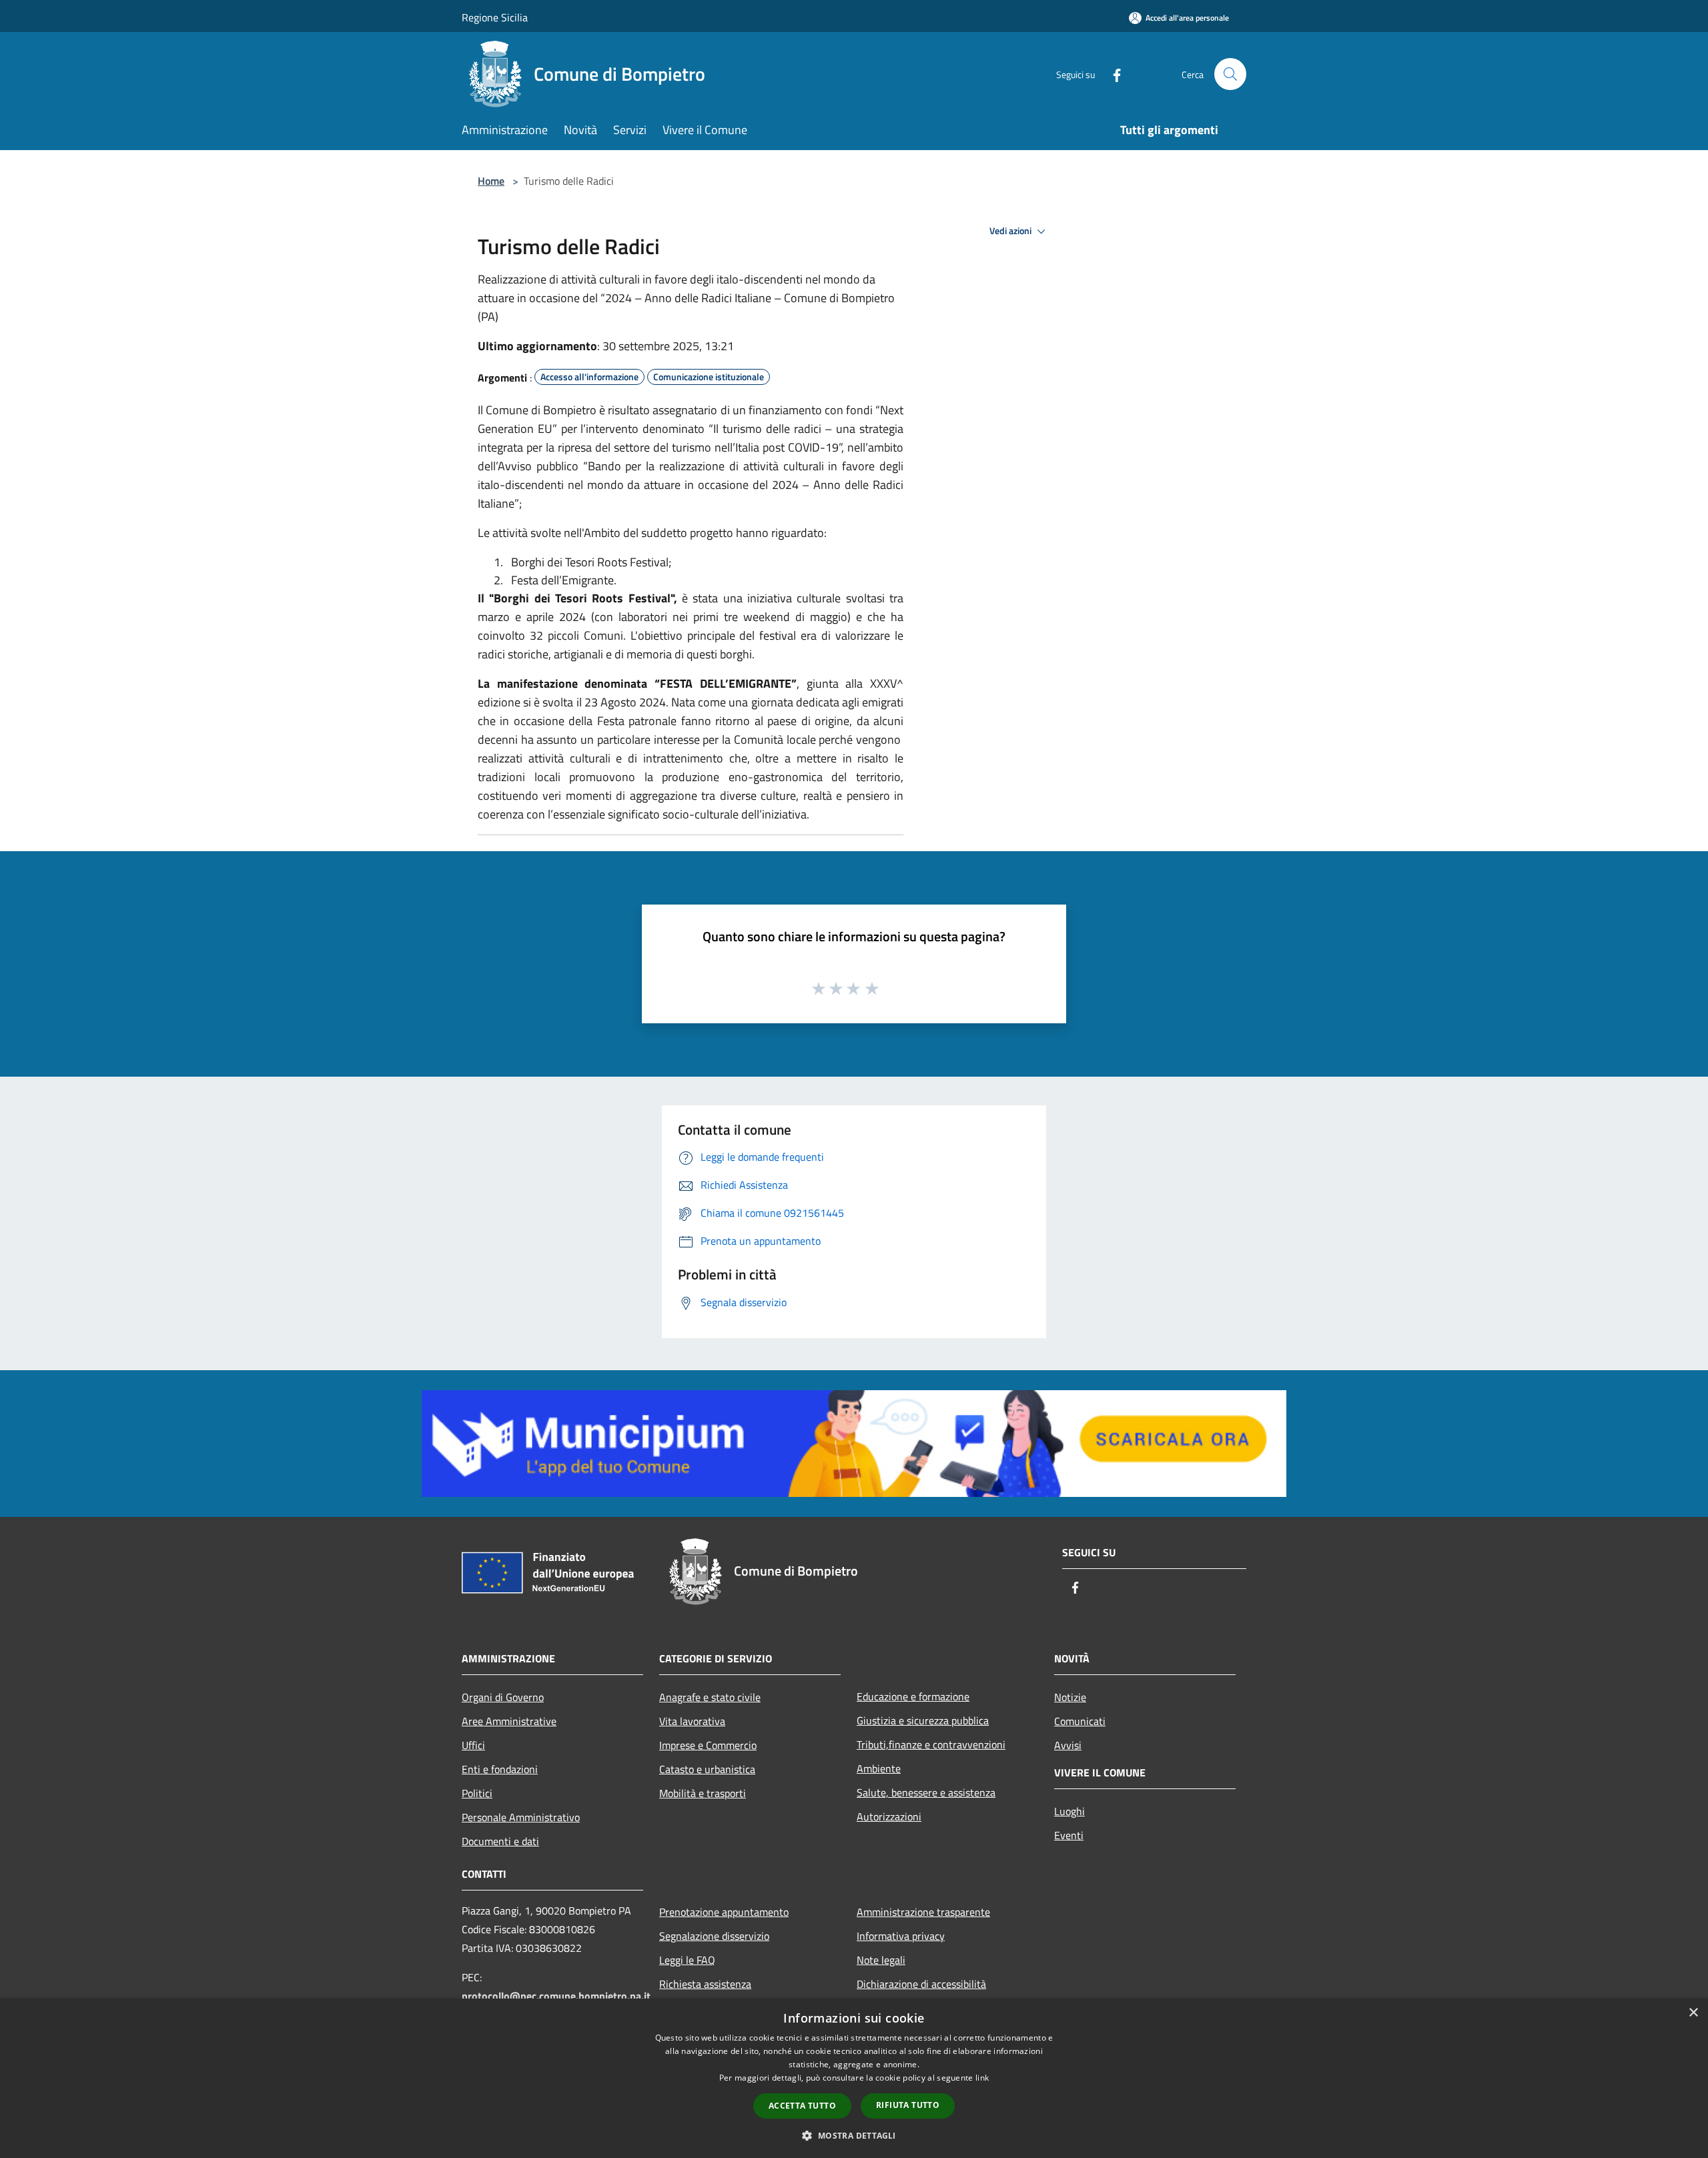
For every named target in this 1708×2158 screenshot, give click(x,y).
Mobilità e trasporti (703, 1793)
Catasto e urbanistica (707, 1769)
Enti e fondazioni (500, 1769)
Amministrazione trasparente (923, 1912)
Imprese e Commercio (708, 1745)
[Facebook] (1112, 74)
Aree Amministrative (509, 1721)
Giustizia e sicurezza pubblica (923, 1720)
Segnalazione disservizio (714, 1936)
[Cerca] (1230, 74)
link (982, 2078)
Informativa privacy (901, 1936)
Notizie (1070, 1697)
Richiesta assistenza (705, 1984)
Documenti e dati (500, 1841)
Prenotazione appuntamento (724, 1912)
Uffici (473, 1745)
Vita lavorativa (692, 1721)
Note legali (881, 1960)
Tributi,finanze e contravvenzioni (931, 1744)
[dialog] (854, 2078)
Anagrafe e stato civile (710, 1697)
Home (491, 181)
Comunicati (1080, 1721)
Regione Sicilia (495, 17)
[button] (854, 2135)
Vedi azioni (1011, 231)
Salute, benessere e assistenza (926, 1792)
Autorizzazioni (889, 1816)
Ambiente (879, 1768)
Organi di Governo (503, 1697)
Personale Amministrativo (521, 1817)
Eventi (1069, 1835)
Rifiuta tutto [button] (908, 2105)
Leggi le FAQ (687, 1960)
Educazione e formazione (913, 1696)
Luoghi (1070, 1811)
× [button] (1693, 2013)
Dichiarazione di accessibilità (921, 1984)
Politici (477, 1793)
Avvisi (1068, 1745)
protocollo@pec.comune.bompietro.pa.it (556, 1996)
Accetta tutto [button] (802, 2106)
